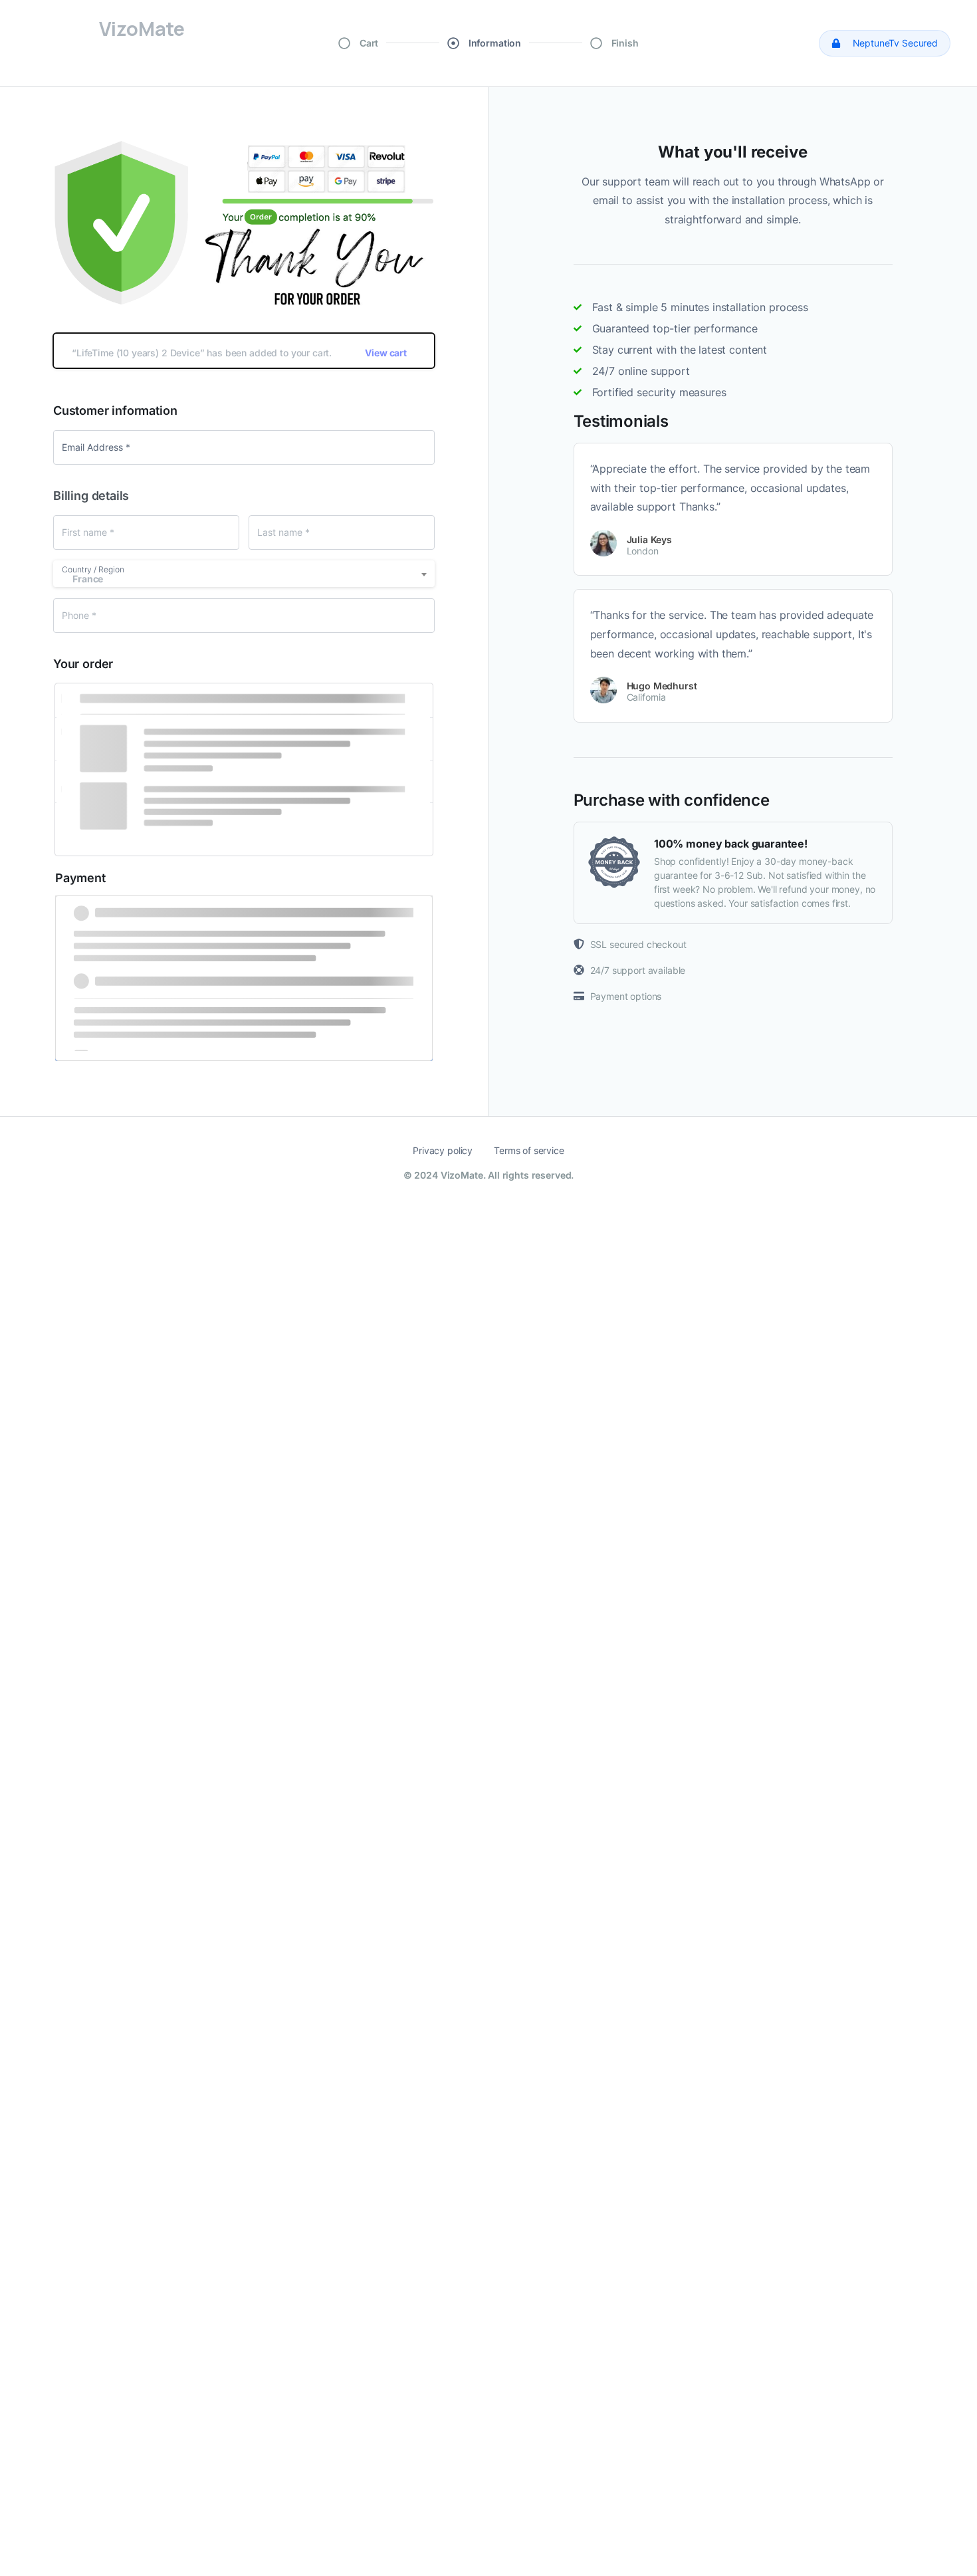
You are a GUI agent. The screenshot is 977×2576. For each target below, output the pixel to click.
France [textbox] (88, 579)
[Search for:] (489, 2347)
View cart (386, 353)
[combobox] (244, 574)
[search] (30, 2315)
